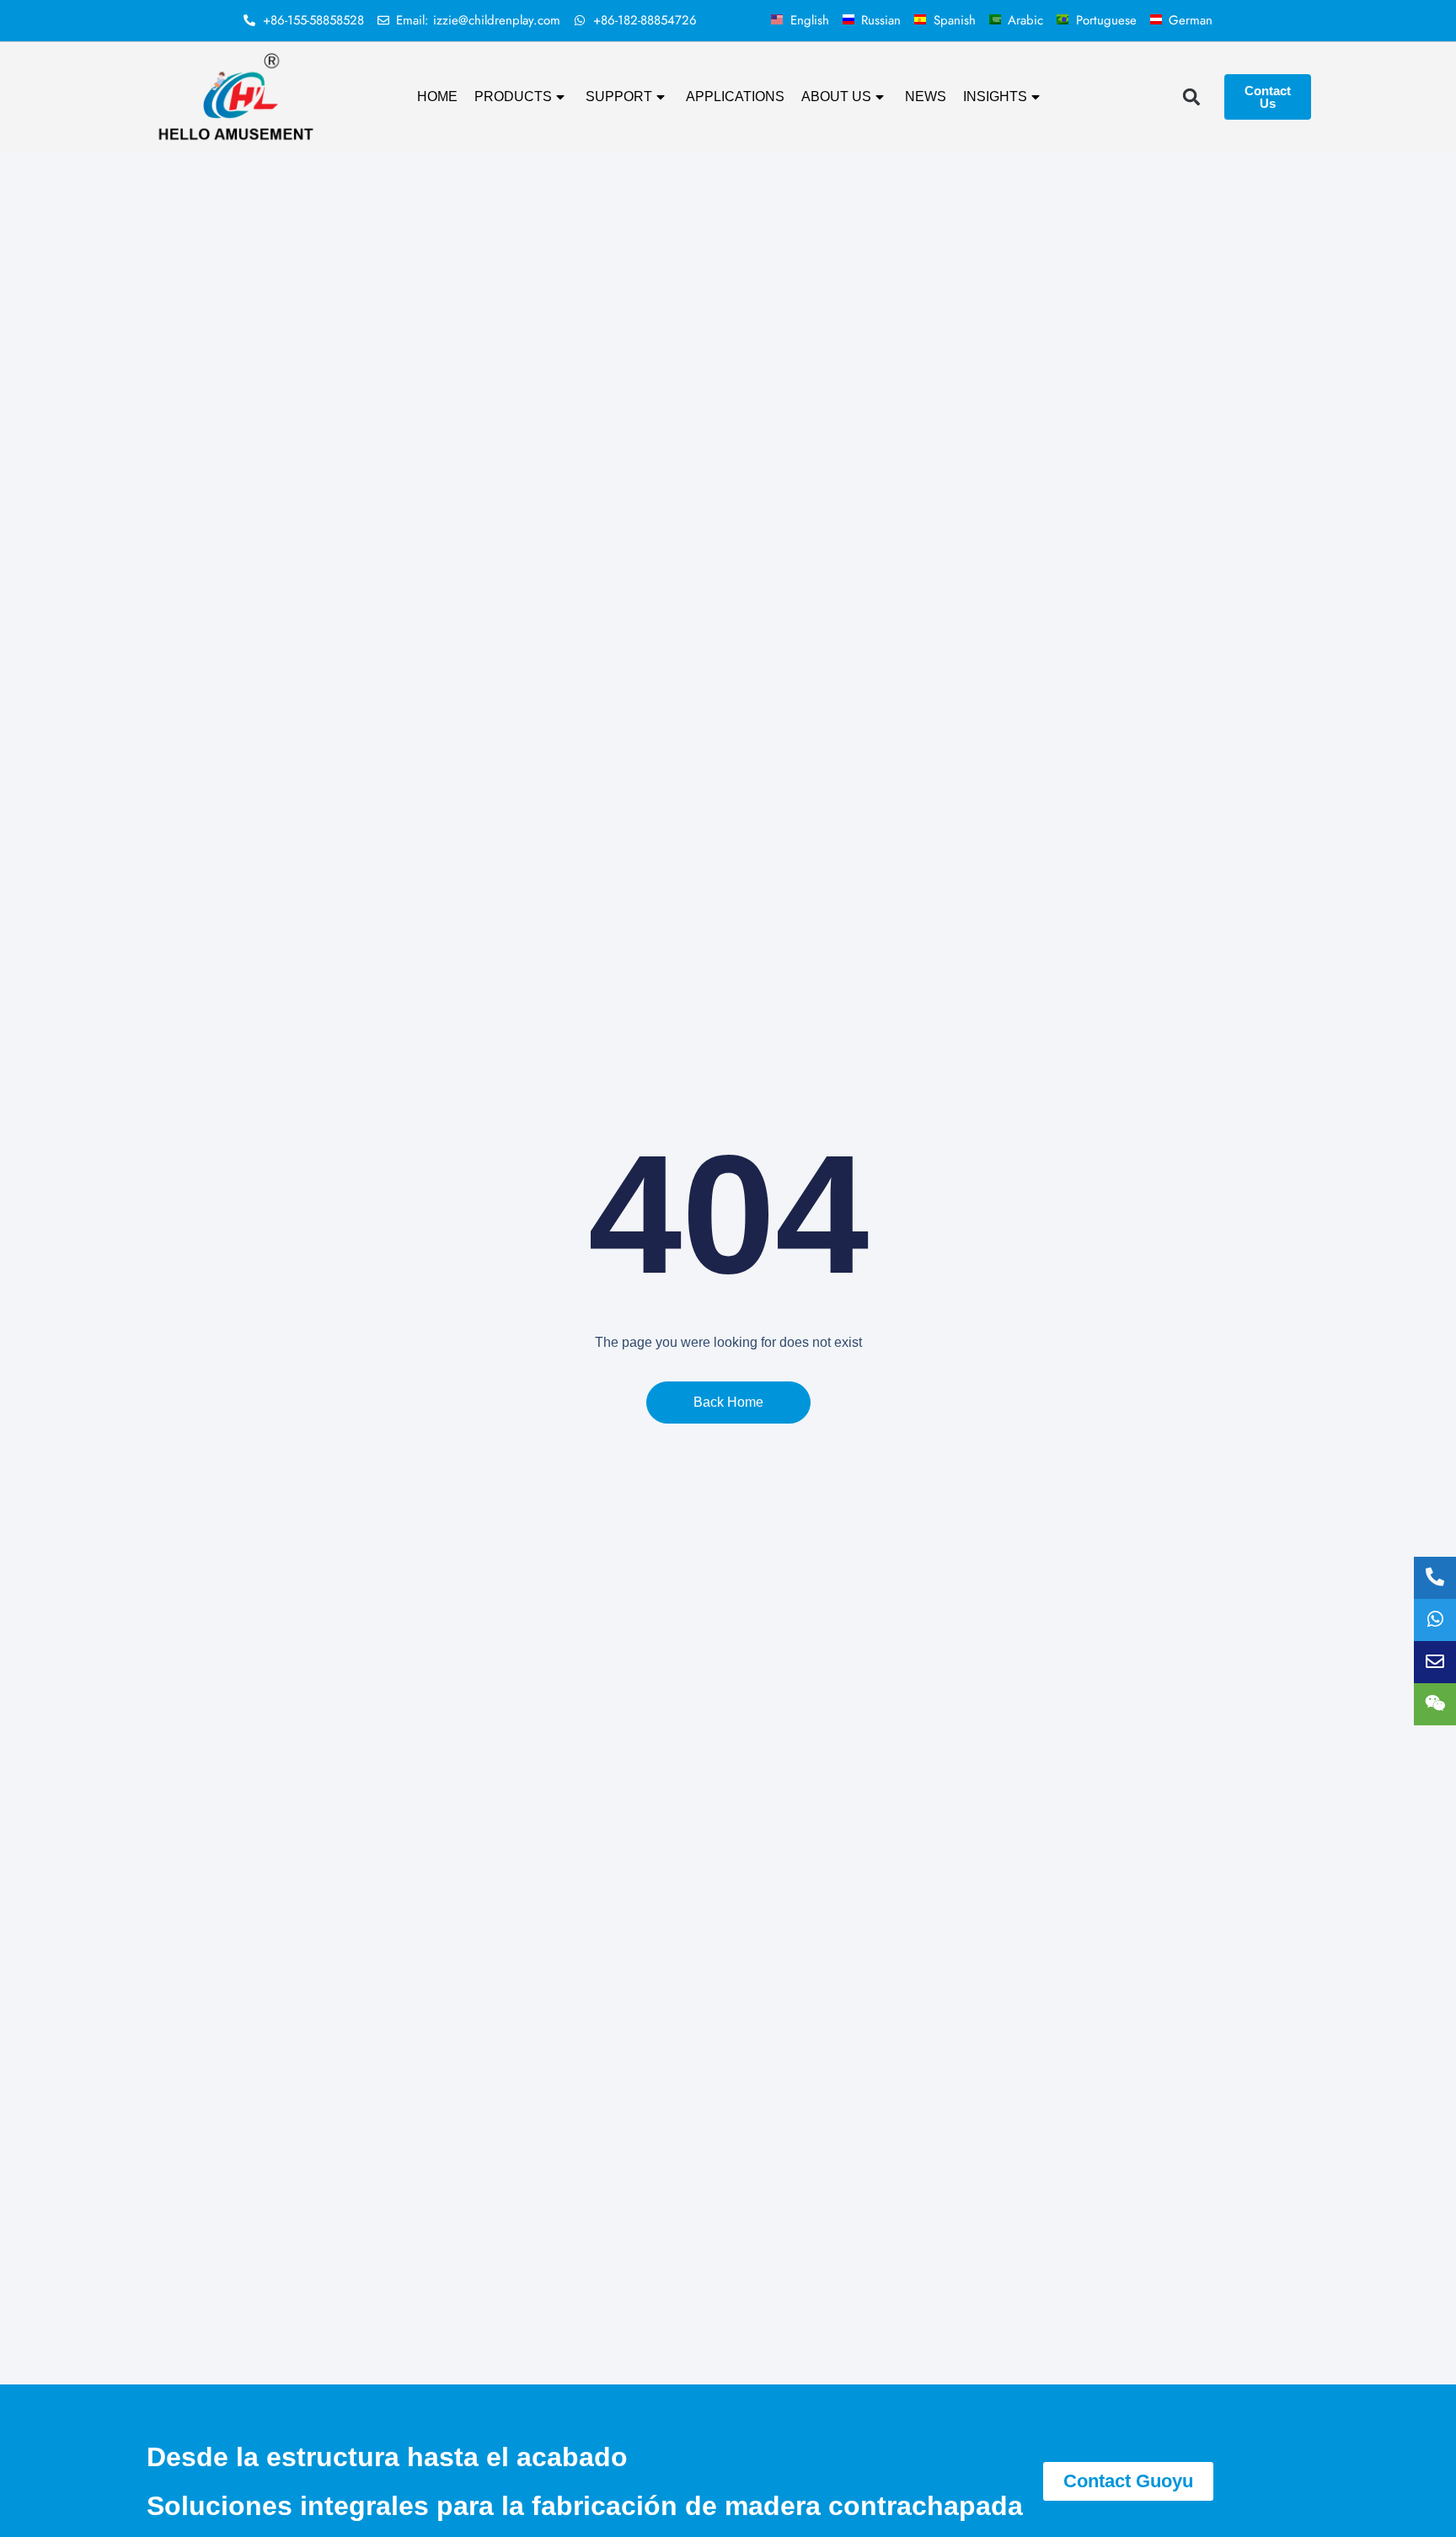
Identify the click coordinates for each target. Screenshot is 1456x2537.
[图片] (1435, 1704)
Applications (735, 97)
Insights (995, 97)
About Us (836, 97)
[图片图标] (1435, 1662)
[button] (1192, 97)
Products (513, 97)
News (926, 97)
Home (437, 97)
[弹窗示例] (1435, 1620)
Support (619, 97)
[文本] (1435, 1578)
